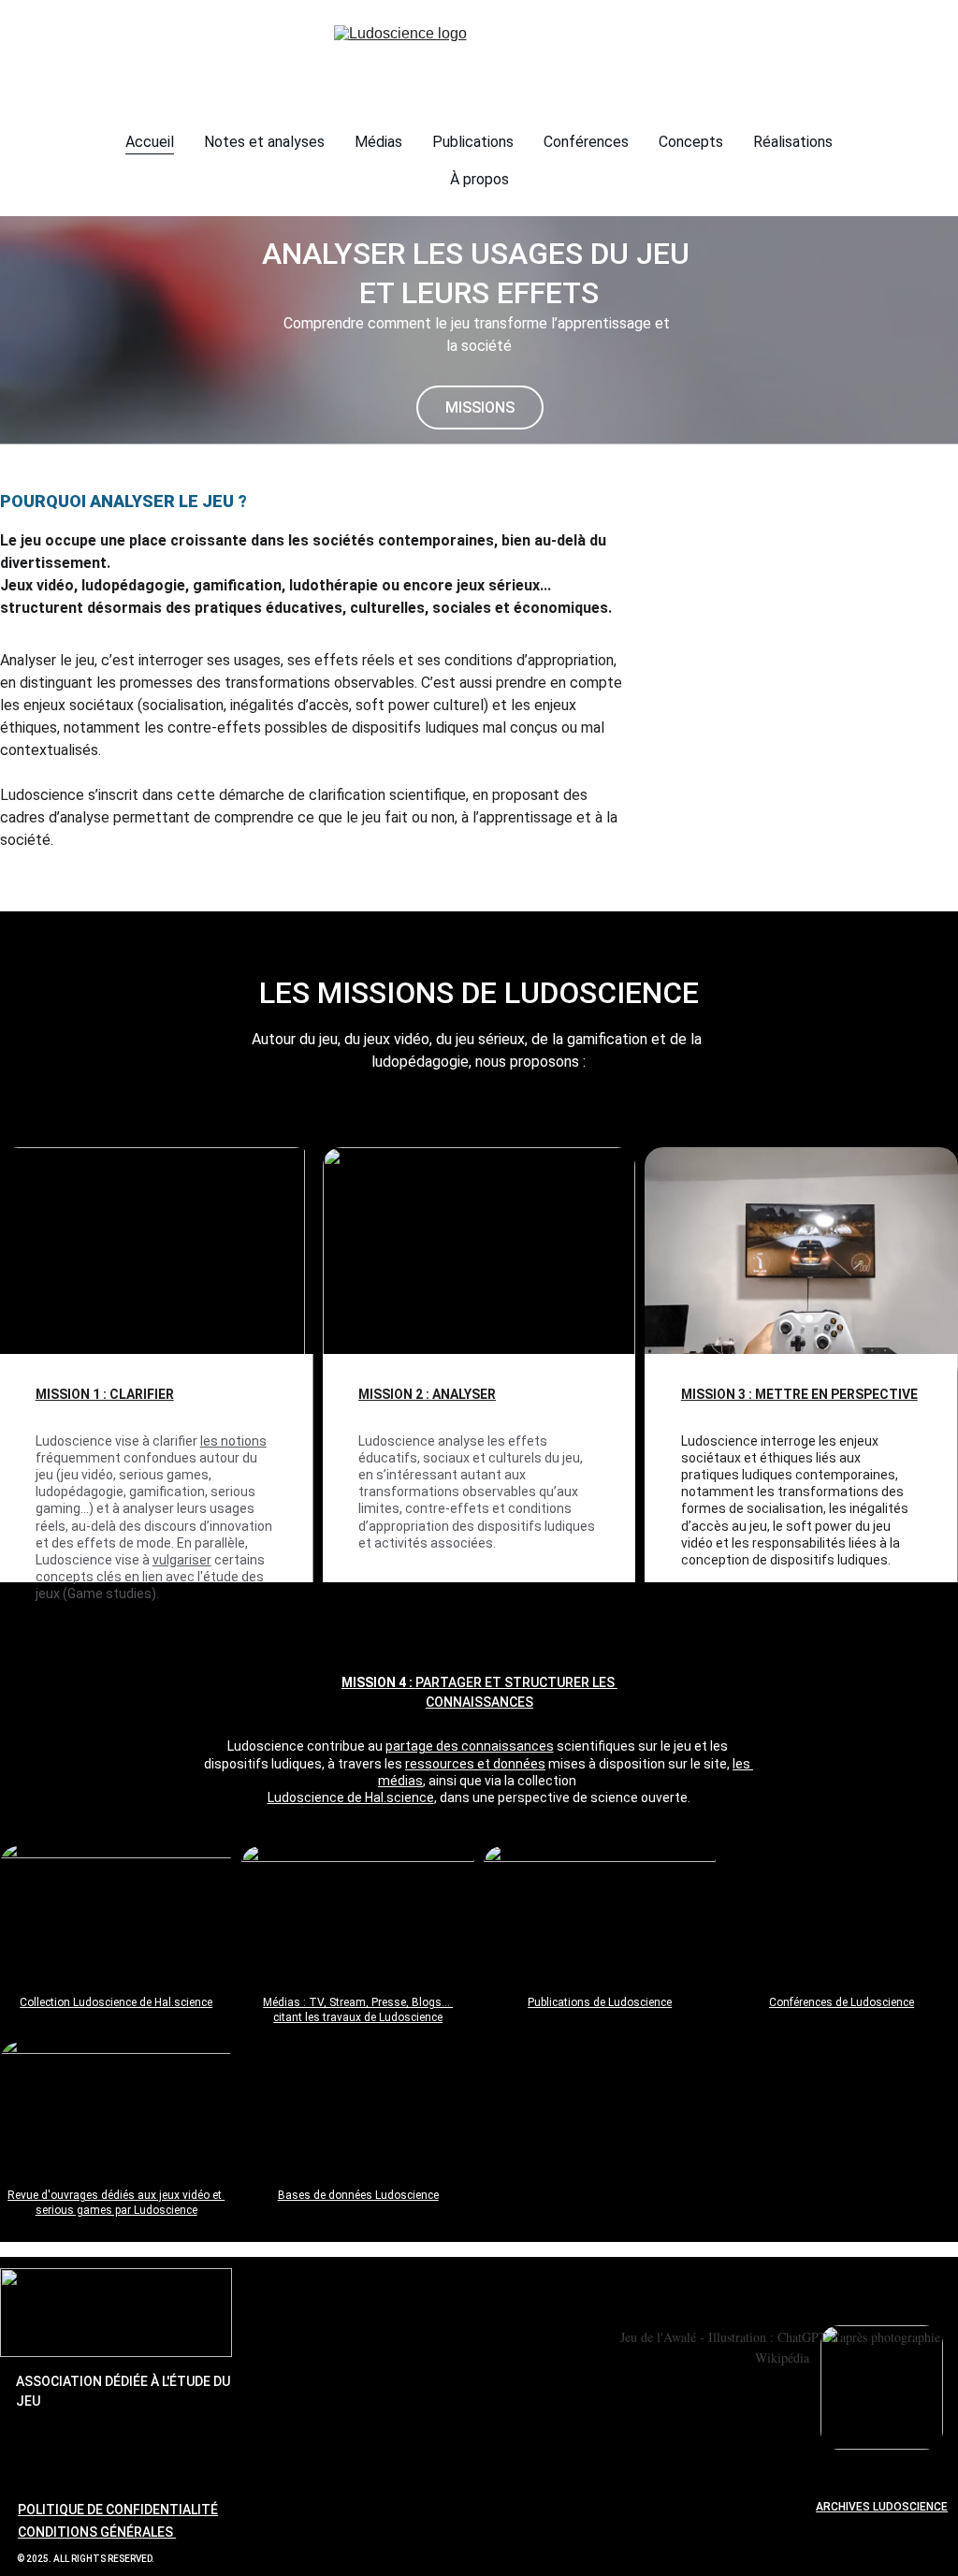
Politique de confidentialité (118, 2510)
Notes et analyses (264, 142)
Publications (473, 142)
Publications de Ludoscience (600, 2002)
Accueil (150, 142)
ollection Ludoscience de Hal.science (120, 2002)
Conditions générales (97, 2532)
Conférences (586, 142)
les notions (233, 1441)
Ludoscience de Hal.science (351, 1797)
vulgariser (182, 1560)
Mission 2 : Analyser (427, 1394)
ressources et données (475, 1764)
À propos (479, 179)
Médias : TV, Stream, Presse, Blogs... (358, 2002)
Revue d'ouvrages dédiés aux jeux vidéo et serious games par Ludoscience (116, 2203)
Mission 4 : (378, 1682)
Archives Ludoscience (882, 2507)
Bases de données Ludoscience (358, 2195)
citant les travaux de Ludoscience (358, 2017)
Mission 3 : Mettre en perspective (799, 1394)
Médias (378, 142)
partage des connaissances (470, 1746)
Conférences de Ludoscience (842, 2002)
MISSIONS (480, 408)
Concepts (691, 142)
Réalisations (793, 142)
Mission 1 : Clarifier (105, 1394)
